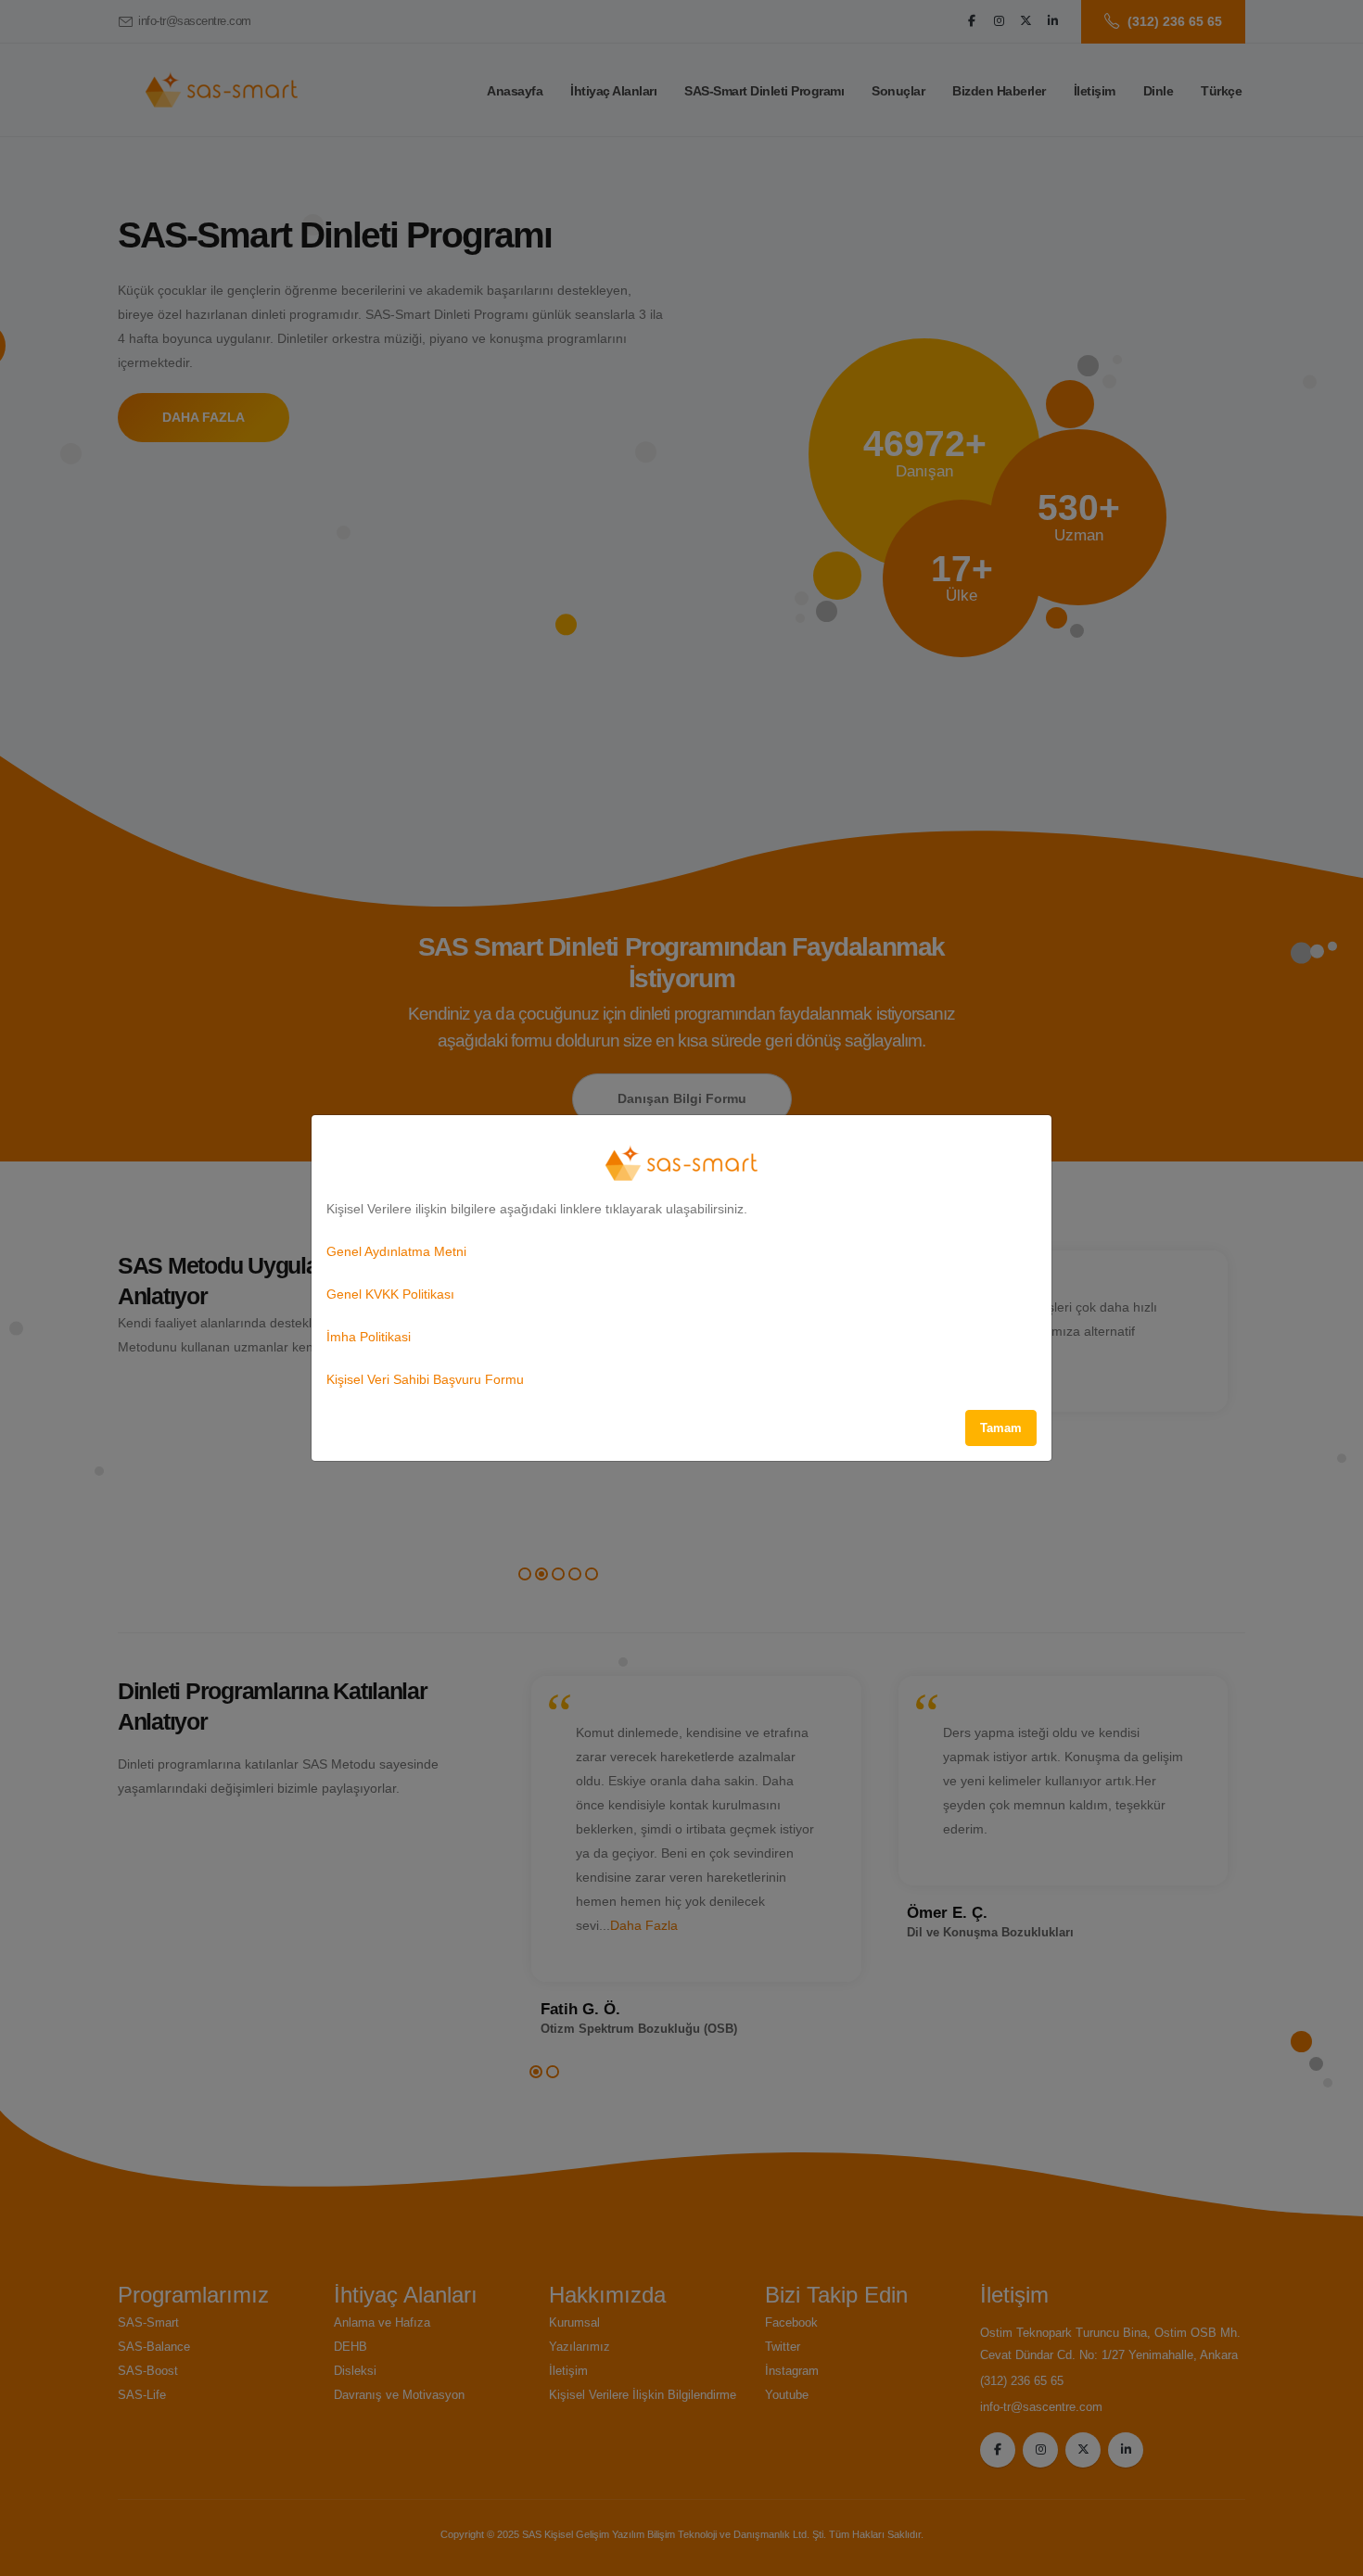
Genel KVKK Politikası (390, 1294)
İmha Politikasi (369, 1337)
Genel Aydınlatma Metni (396, 1251)
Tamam (1001, 1428)
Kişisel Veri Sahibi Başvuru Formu (425, 1379)
